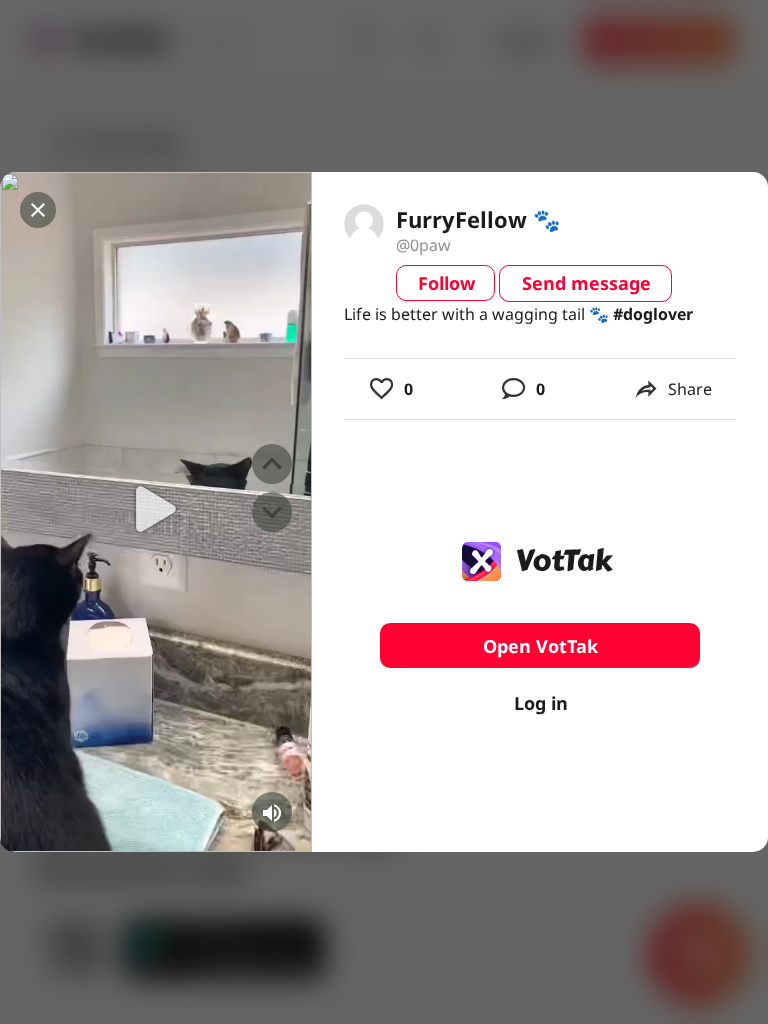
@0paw (423, 245)
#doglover (653, 314)
